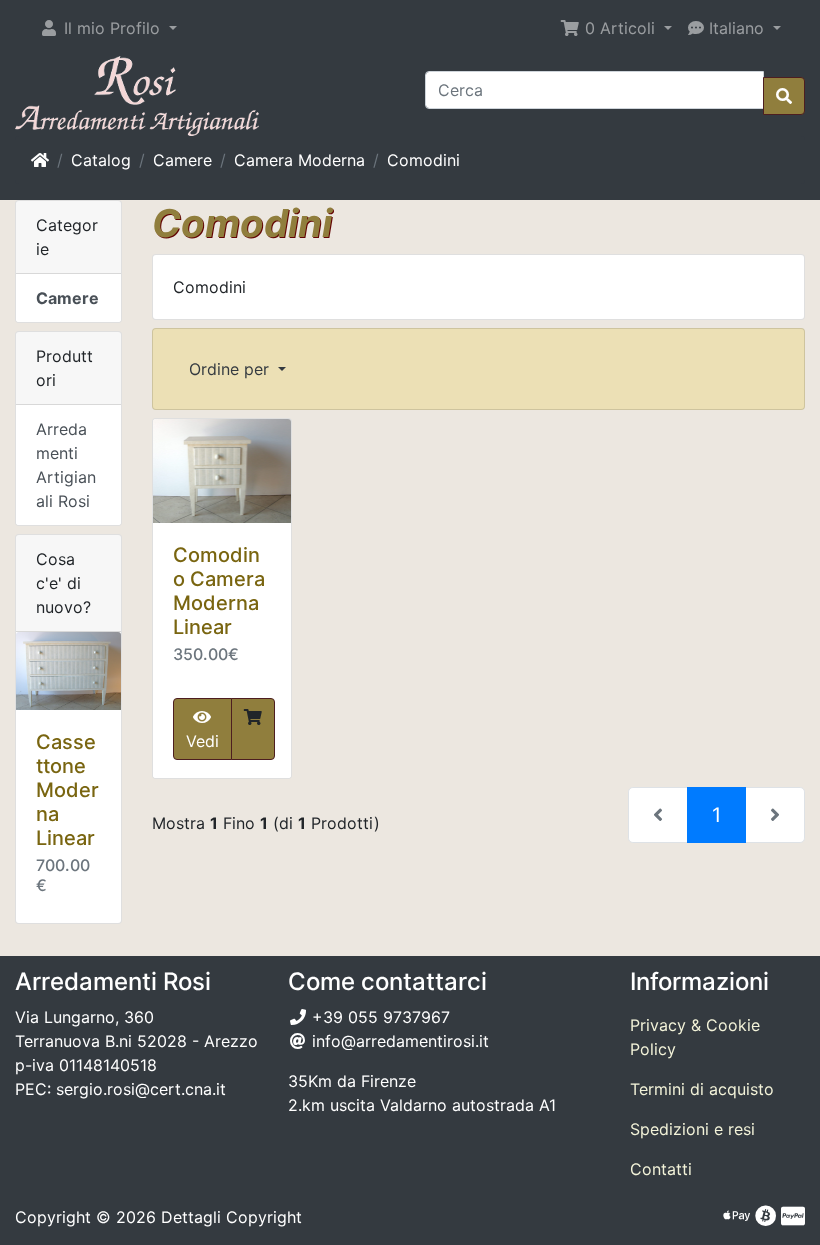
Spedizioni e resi (692, 1129)
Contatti (661, 1169)
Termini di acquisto (702, 1089)
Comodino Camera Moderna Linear (219, 591)
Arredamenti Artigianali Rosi (66, 465)
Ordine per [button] (231, 369)
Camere (182, 160)
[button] (108, 28)
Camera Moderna (299, 160)
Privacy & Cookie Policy (695, 1037)
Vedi (202, 741)
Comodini (423, 160)
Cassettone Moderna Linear (67, 790)
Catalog (101, 160)
